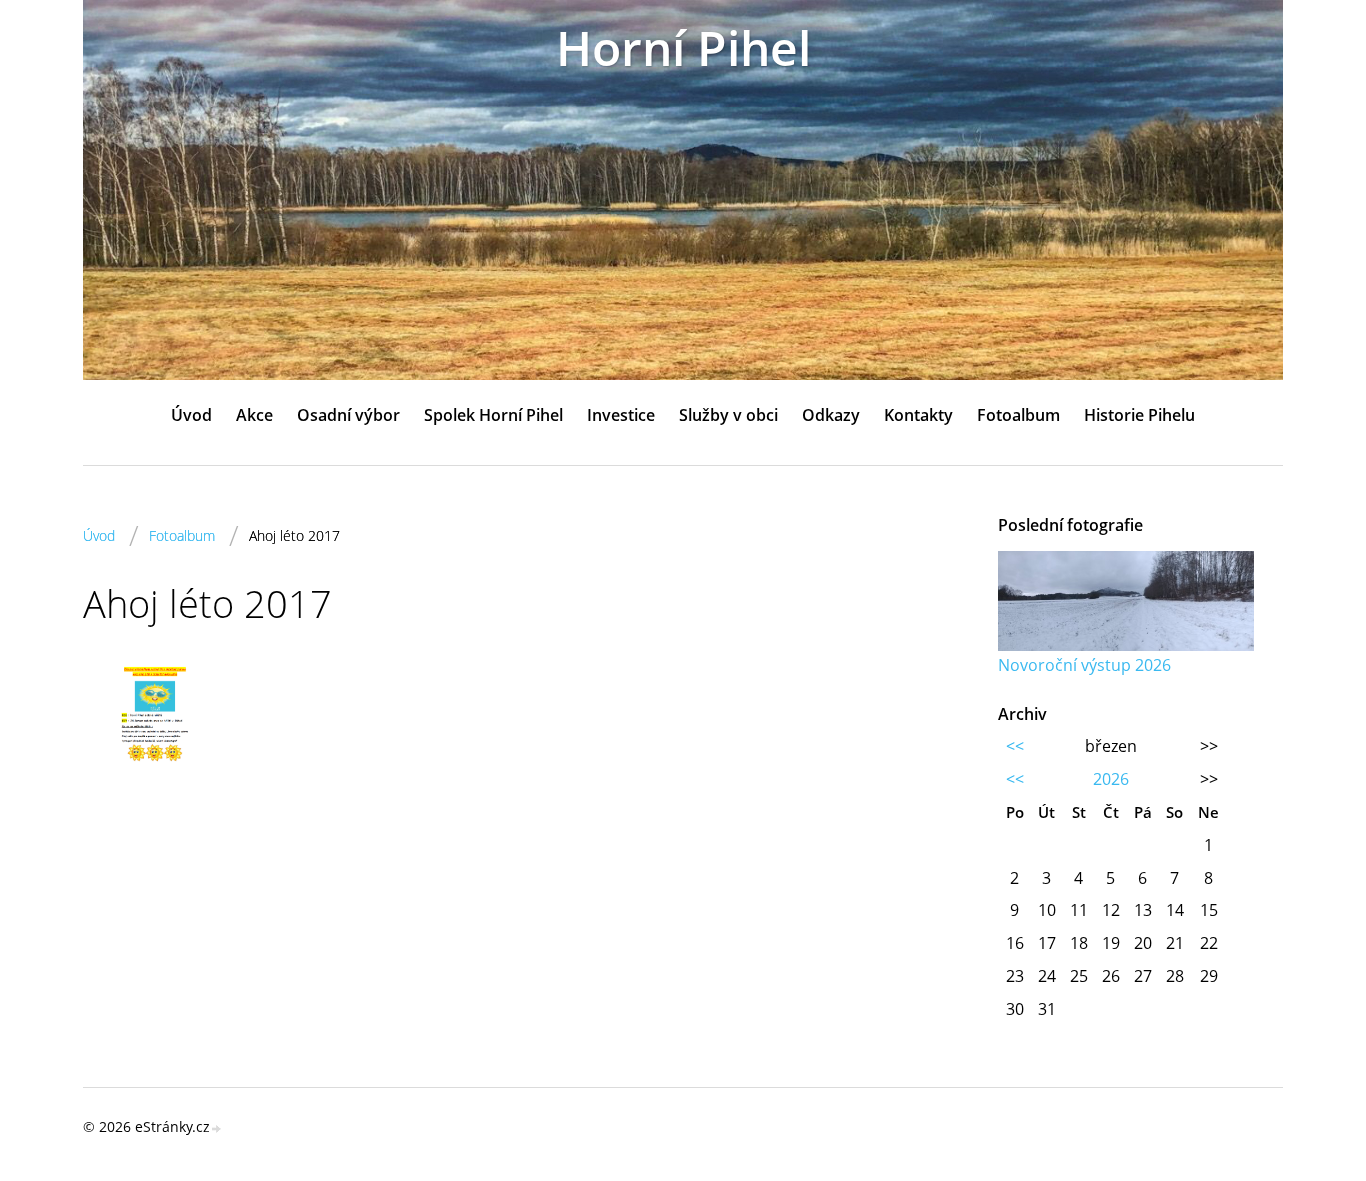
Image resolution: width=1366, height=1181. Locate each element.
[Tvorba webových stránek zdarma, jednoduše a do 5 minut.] (217, 1128)
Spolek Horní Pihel (493, 415)
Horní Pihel (683, 47)
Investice (621, 415)
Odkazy (831, 415)
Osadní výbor (348, 415)
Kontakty (918, 415)
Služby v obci (728, 415)
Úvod (191, 415)
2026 (1111, 779)
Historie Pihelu (1139, 415)
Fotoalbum (1018, 415)
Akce (254, 415)
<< (1015, 746)
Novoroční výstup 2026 (1084, 665)
